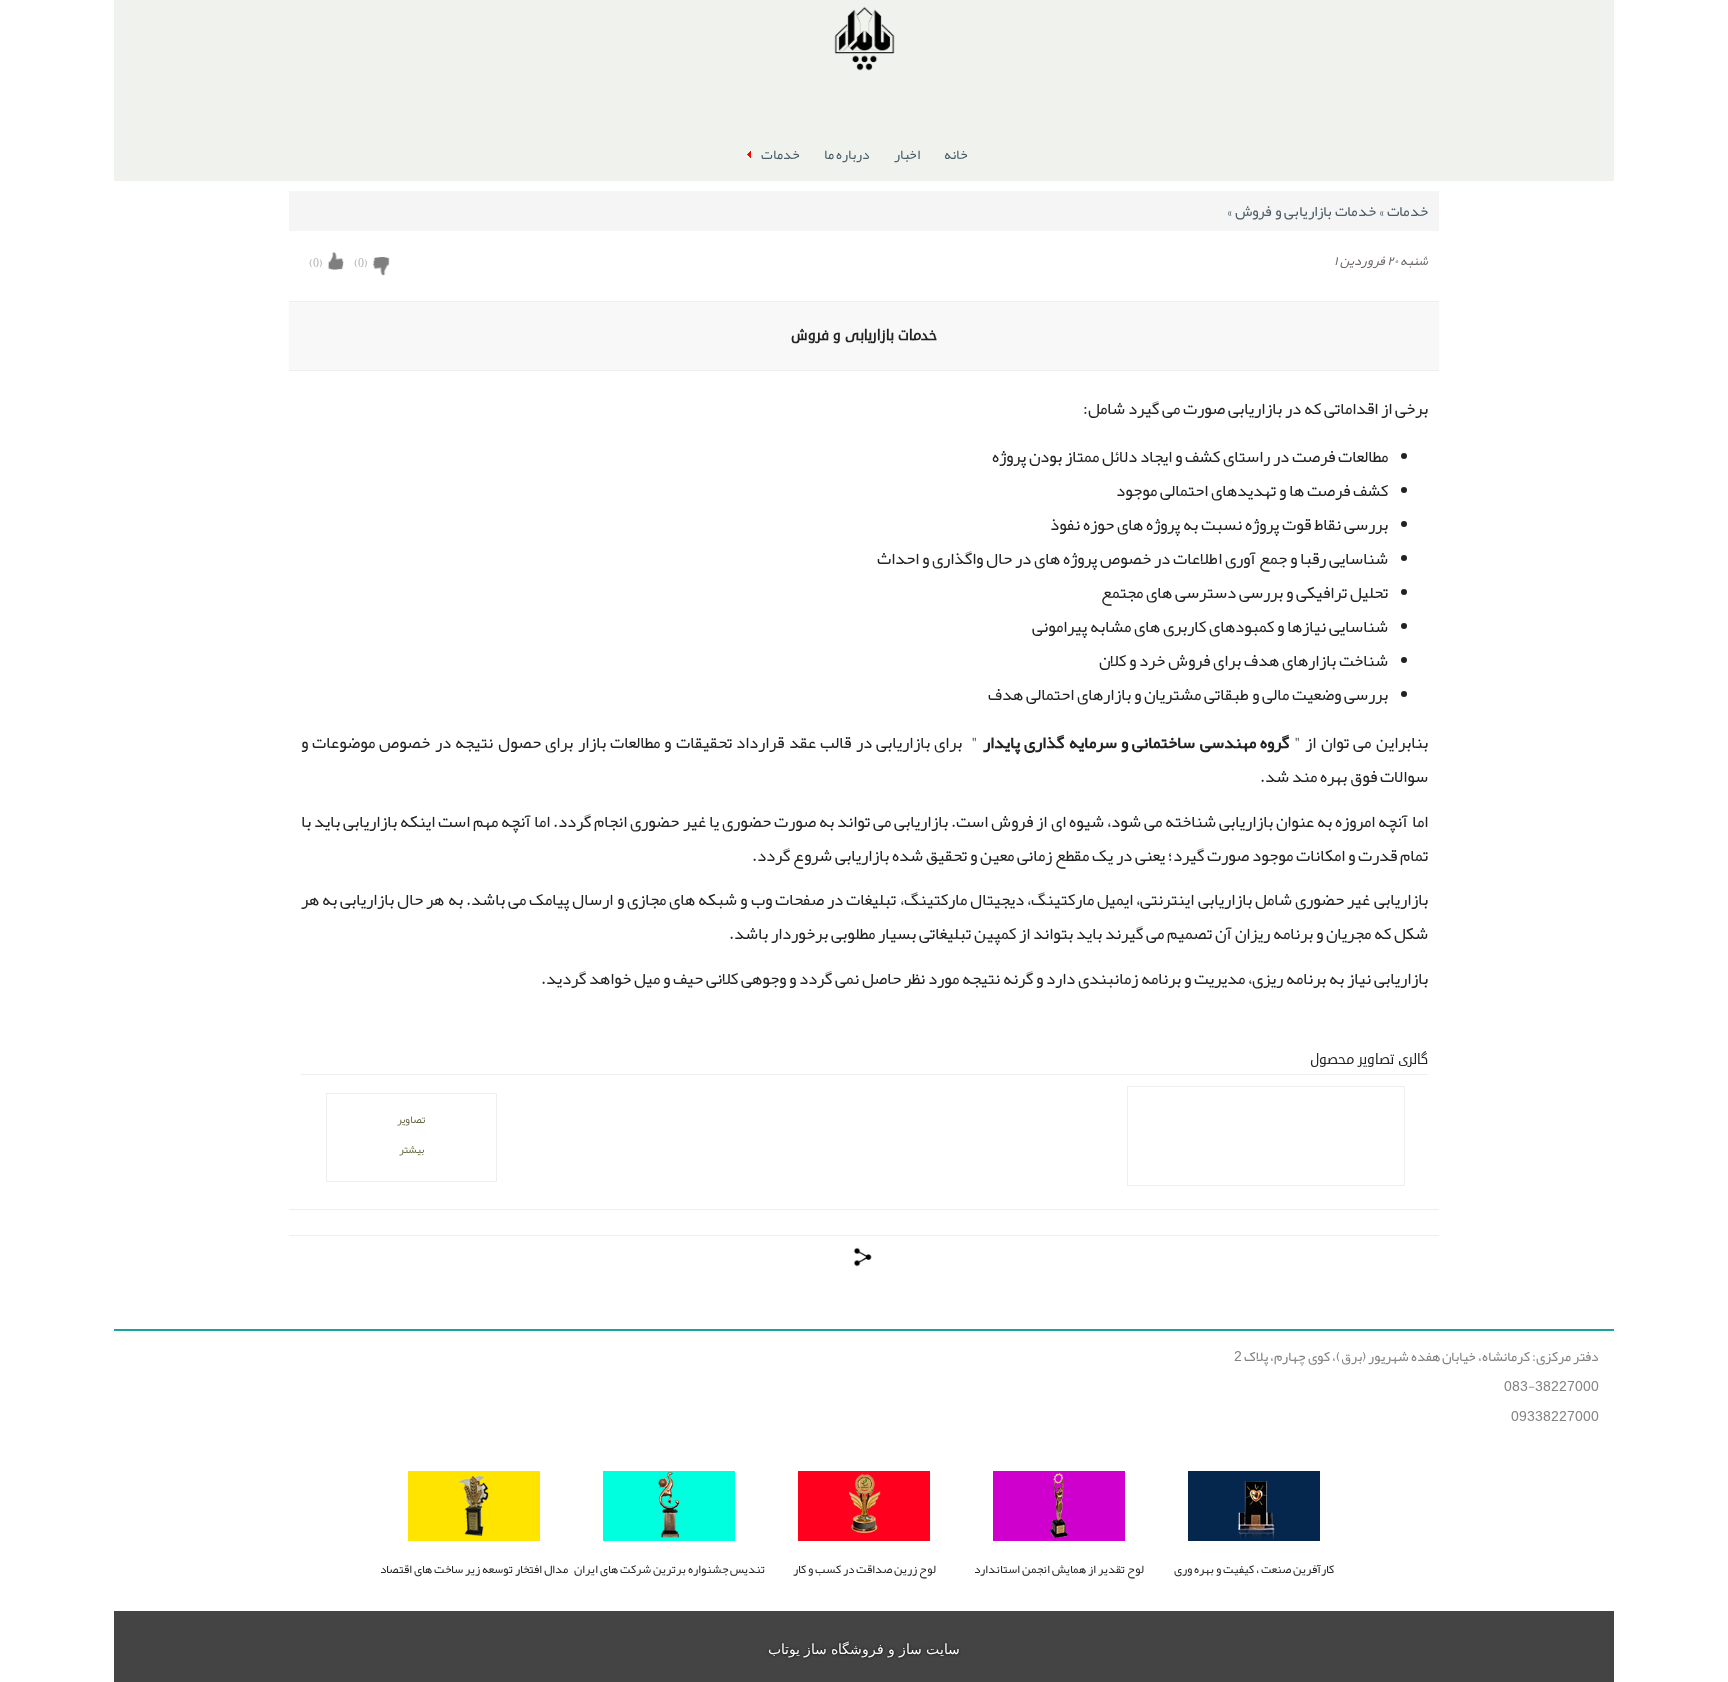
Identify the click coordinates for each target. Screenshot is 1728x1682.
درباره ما (847, 154)
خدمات (780, 154)
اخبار (907, 154)
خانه (956, 154)
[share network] (864, 1257)
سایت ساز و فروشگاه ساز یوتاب (864, 1649)
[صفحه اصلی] (864, 42)
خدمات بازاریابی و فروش (1303, 211)
